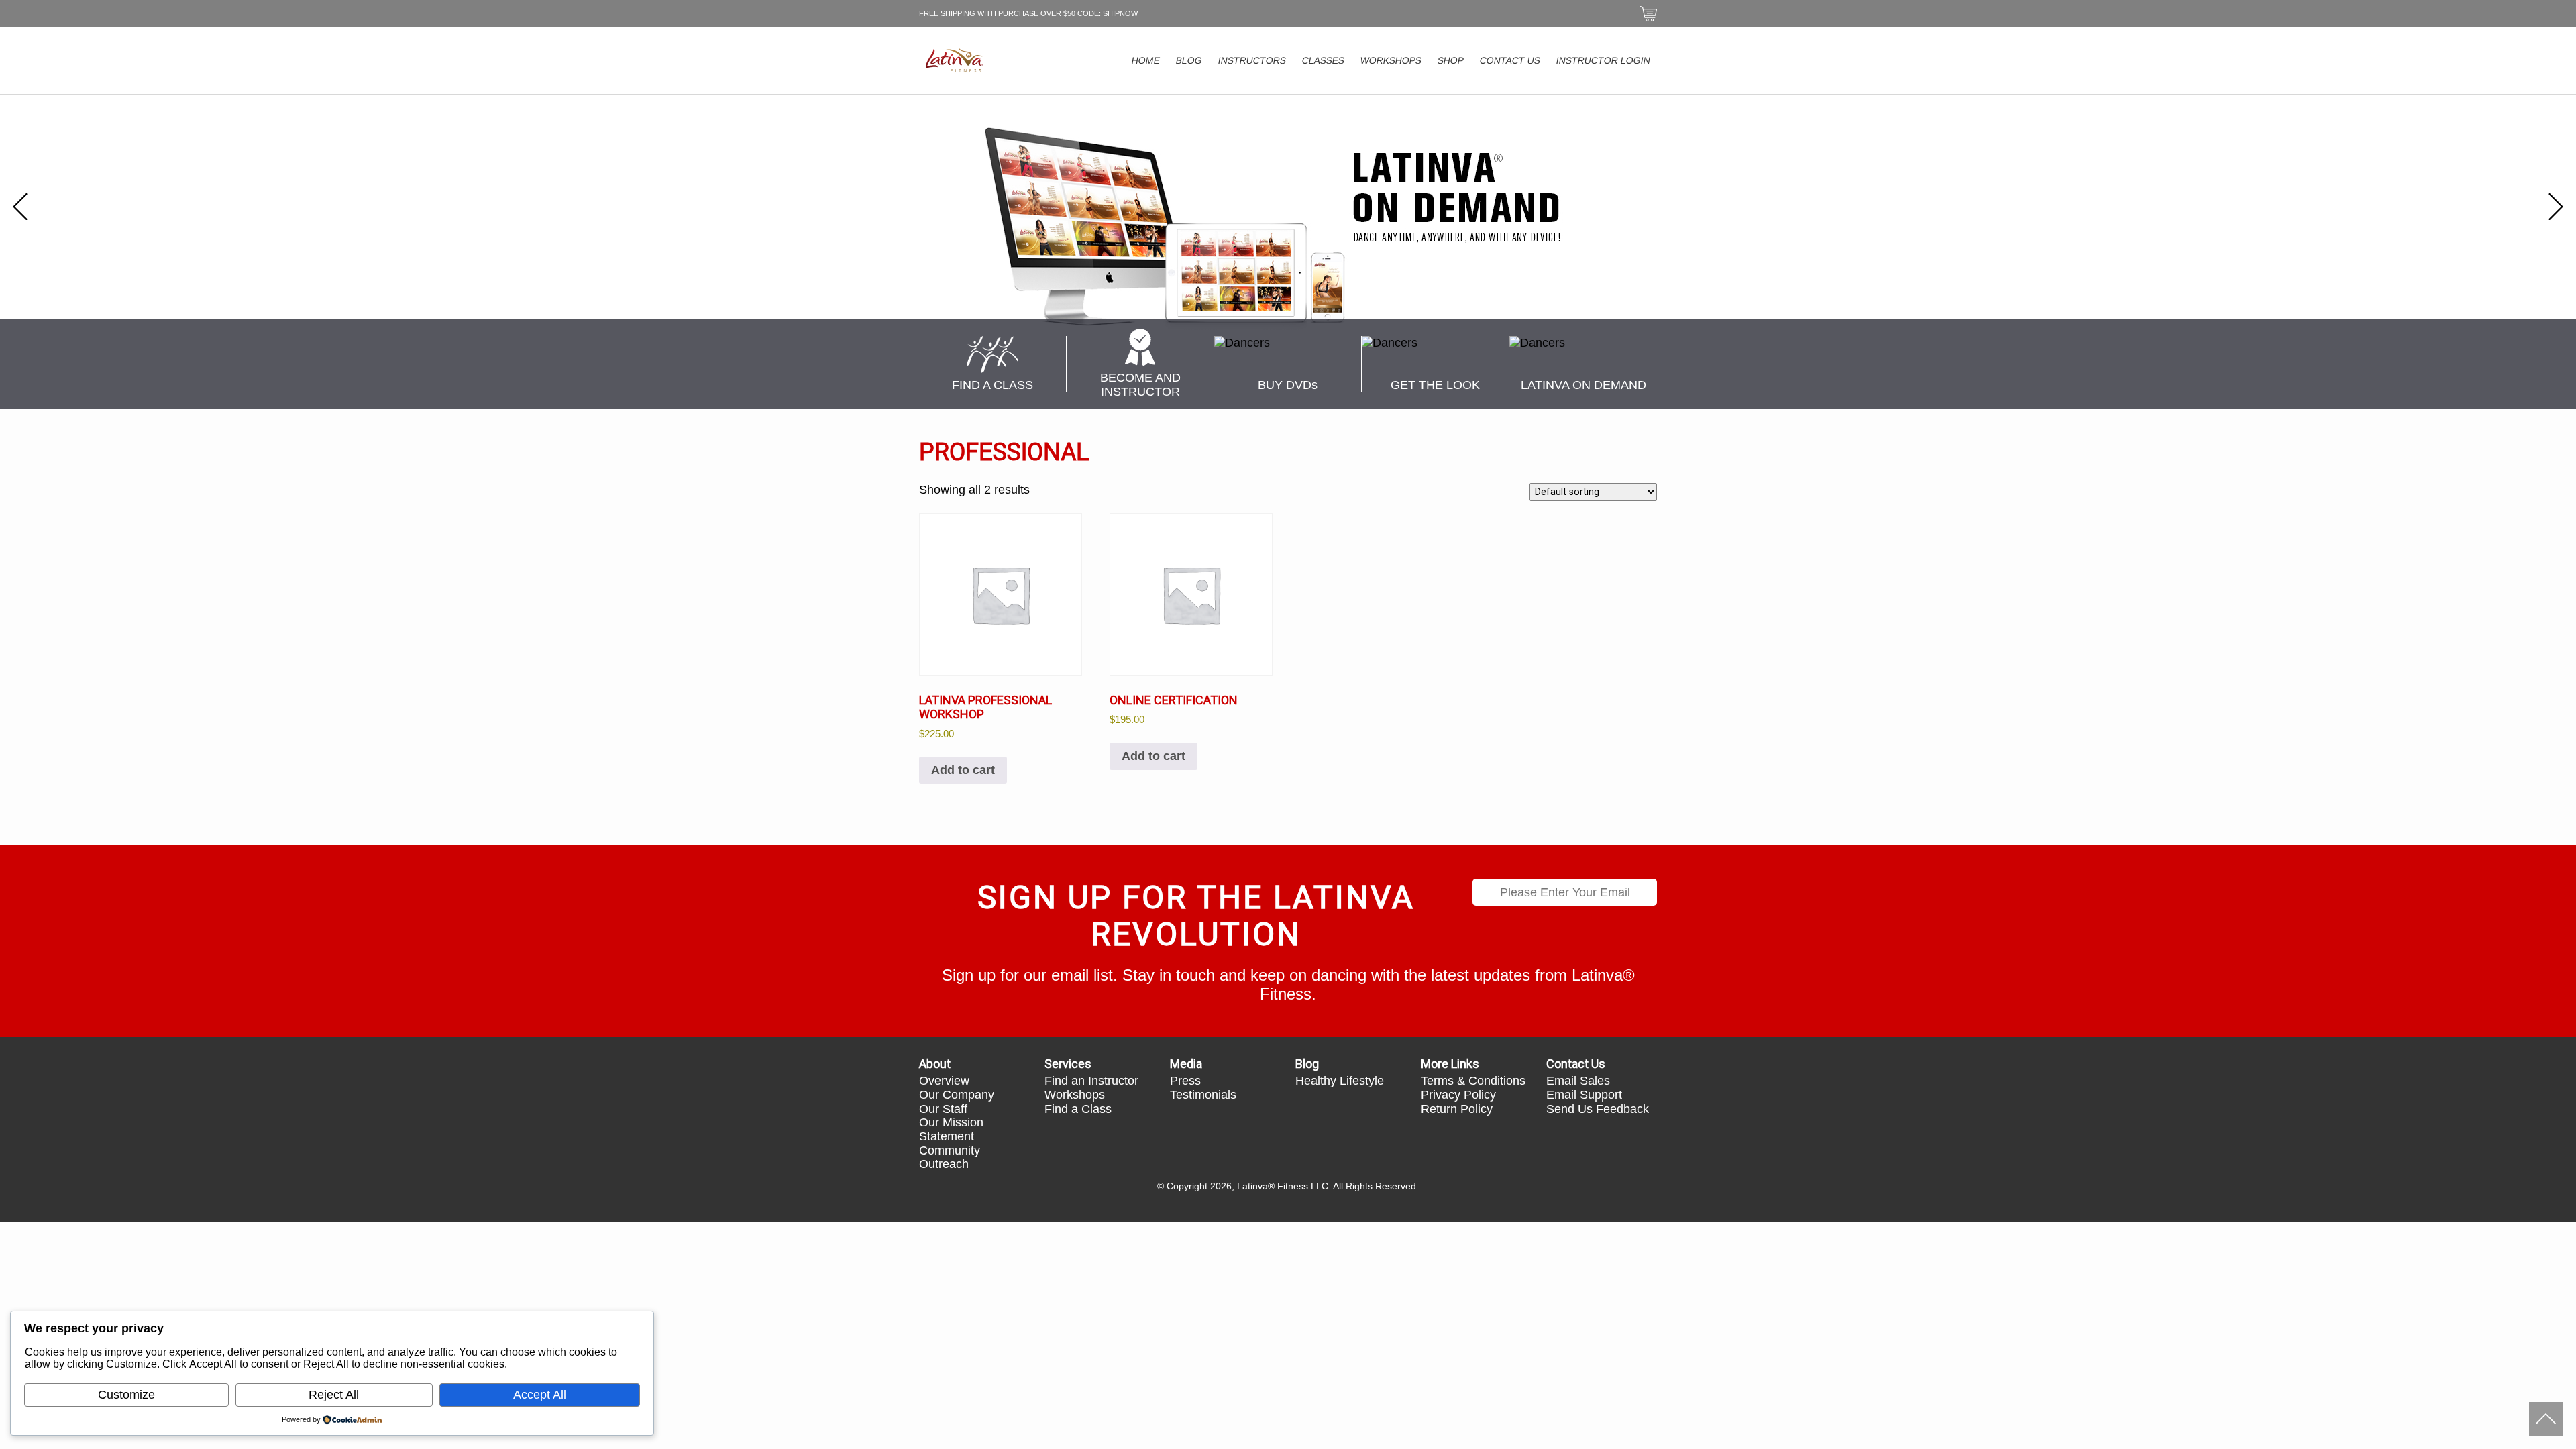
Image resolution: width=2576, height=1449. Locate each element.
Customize (126, 1395)
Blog (1189, 60)
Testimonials (1203, 1095)
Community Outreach (950, 1158)
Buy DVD (1288, 385)
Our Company (957, 1095)
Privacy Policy (1458, 1095)
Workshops (1391, 60)
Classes (1324, 60)
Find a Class (1078, 1109)
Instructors (1252, 60)
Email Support (1584, 1095)
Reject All (334, 1395)
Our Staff (943, 1109)
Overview (944, 1081)
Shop (1451, 60)
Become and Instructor (1140, 385)
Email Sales (1578, 1081)
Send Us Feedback (1598, 1109)
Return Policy (1457, 1109)
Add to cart (963, 770)
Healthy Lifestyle (1340, 1081)
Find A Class (992, 385)
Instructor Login (1604, 60)
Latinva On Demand (1584, 385)
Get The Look (1435, 385)
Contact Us (1510, 60)
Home (1146, 60)
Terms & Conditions (1473, 1081)
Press (1185, 1081)
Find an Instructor (1091, 1081)
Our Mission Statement (951, 1129)
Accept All (540, 1395)
